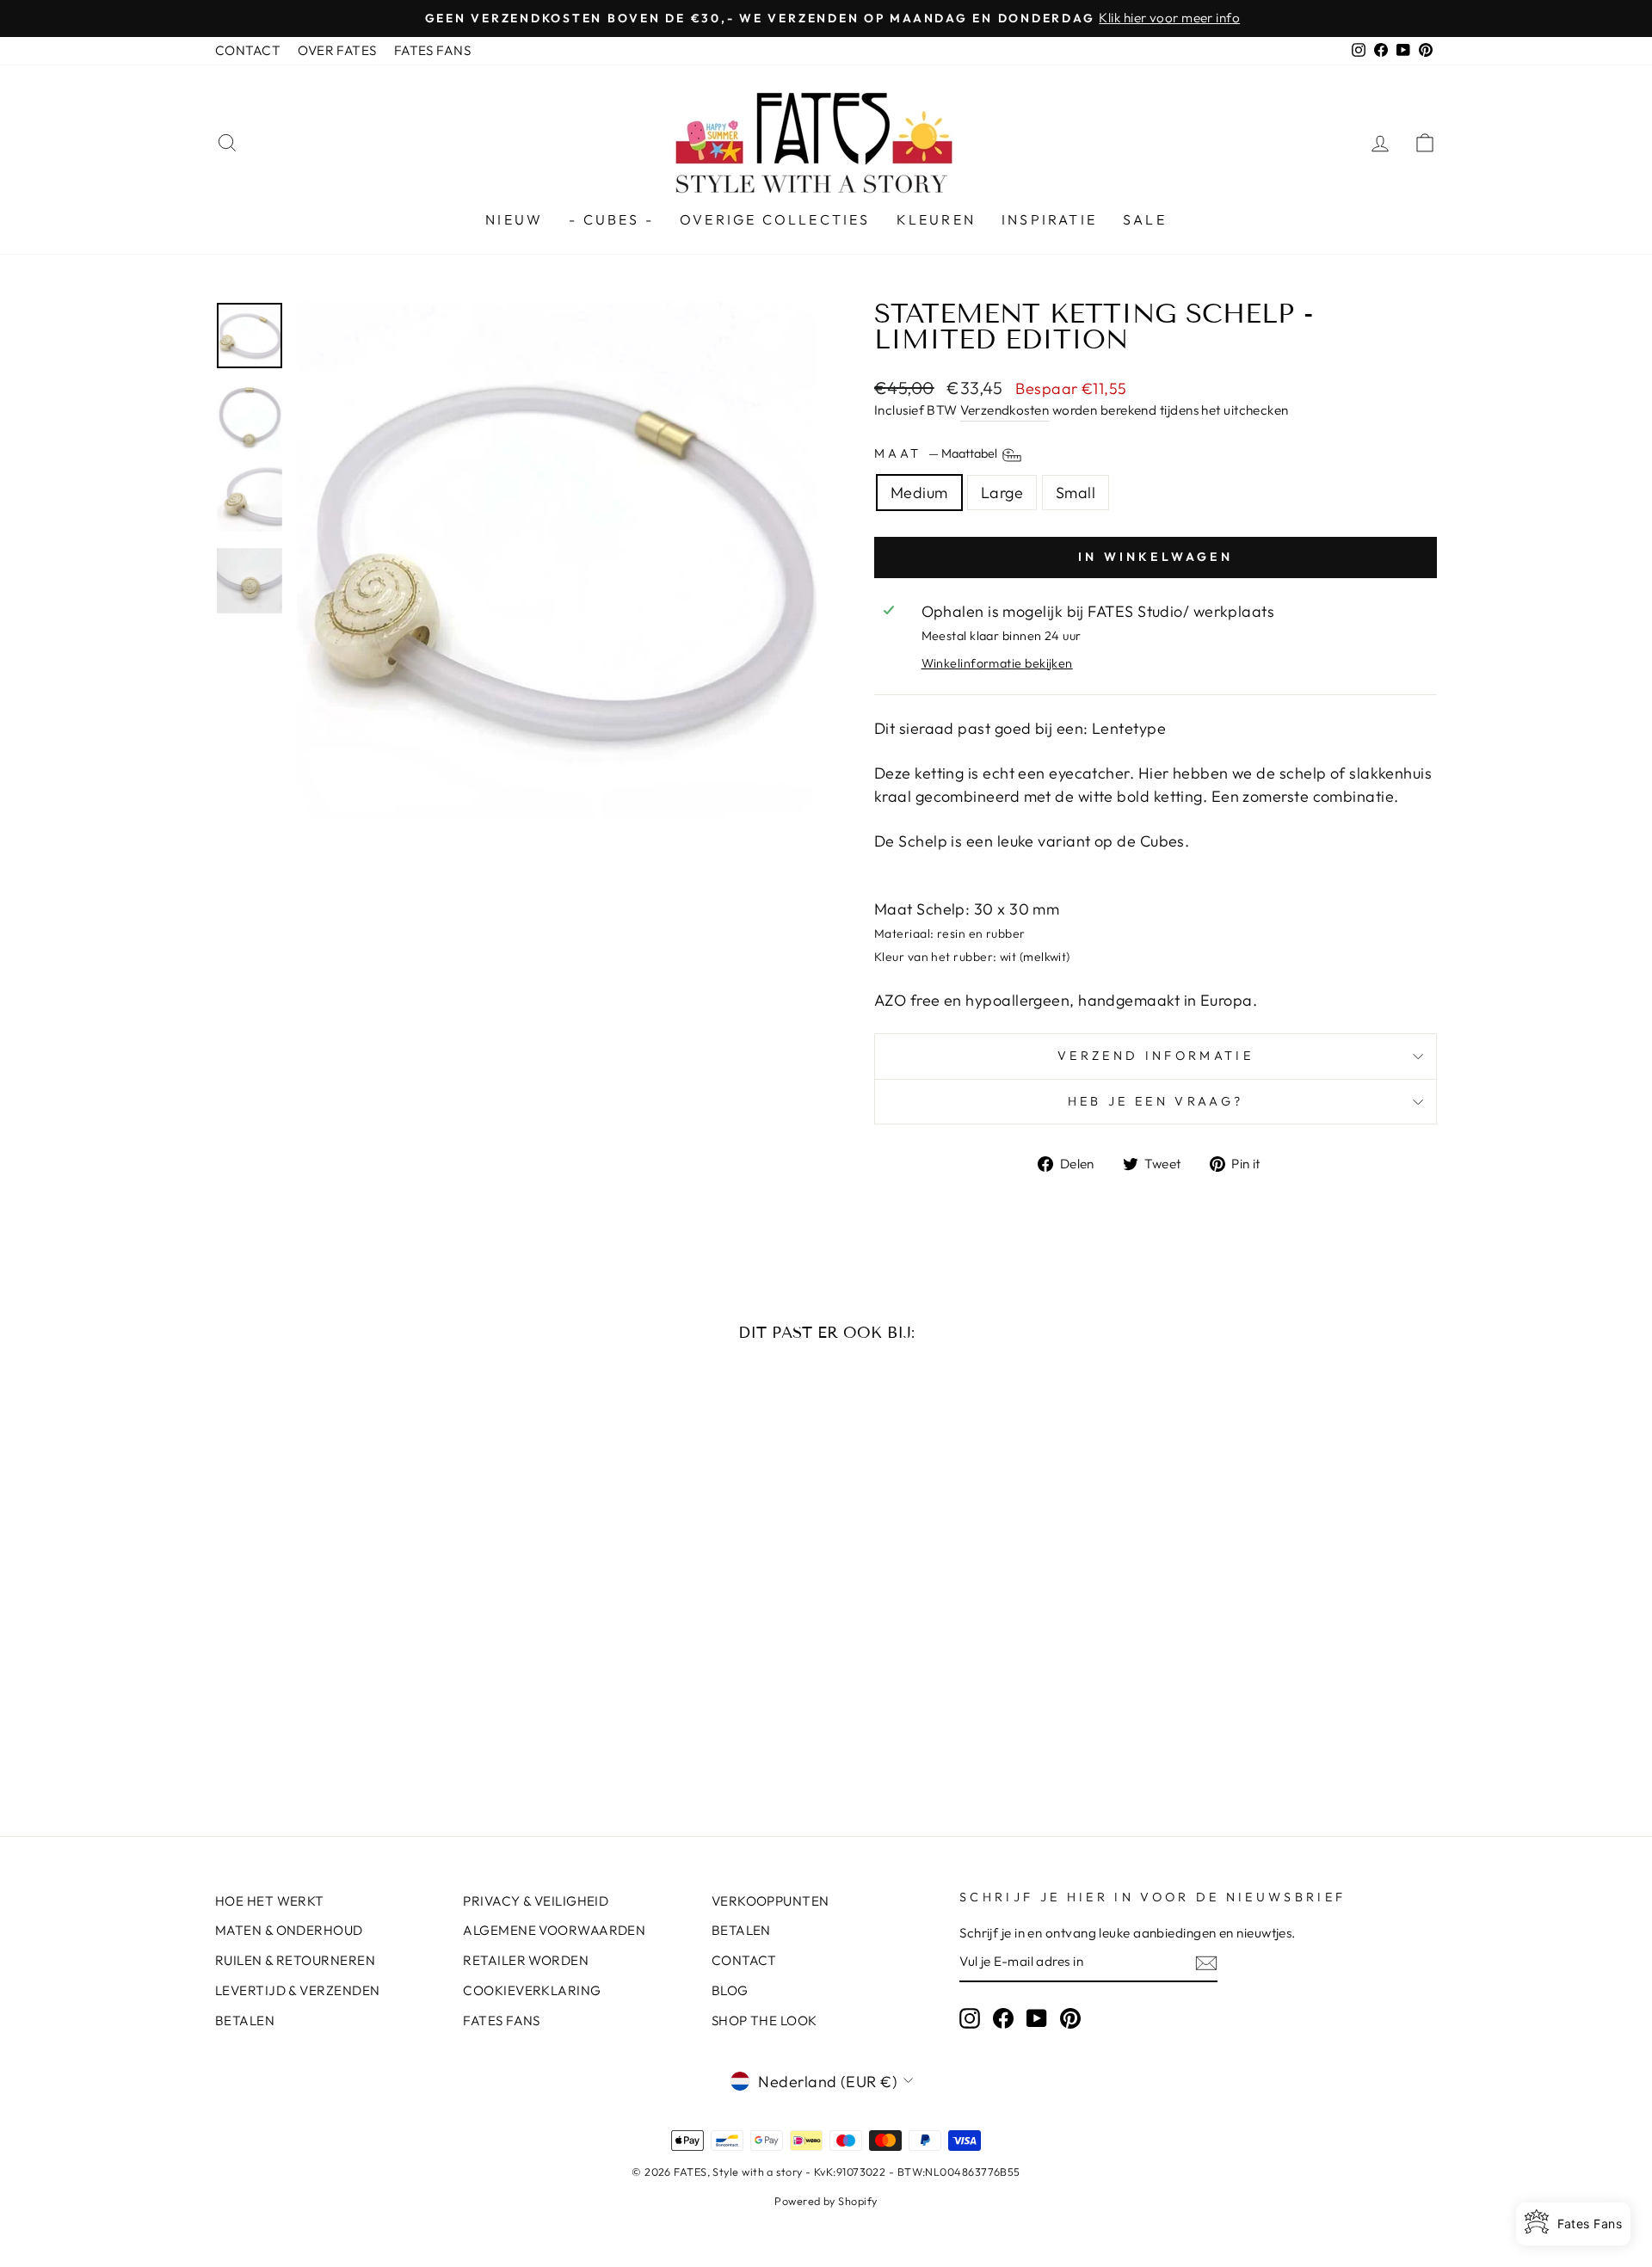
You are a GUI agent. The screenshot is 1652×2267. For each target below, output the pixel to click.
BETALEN (245, 2021)
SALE (1145, 219)
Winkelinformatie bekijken (997, 663)
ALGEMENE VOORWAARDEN (554, 1930)
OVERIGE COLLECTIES (775, 219)
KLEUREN (936, 219)
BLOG (730, 1990)
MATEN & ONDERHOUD (289, 1930)
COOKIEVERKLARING (532, 1990)
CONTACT (248, 50)
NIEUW (514, 219)
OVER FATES (337, 50)
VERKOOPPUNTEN (771, 1901)
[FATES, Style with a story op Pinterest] (1070, 2018)
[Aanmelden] (1206, 1962)
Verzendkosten (1005, 410)
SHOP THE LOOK (764, 2021)
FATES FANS (433, 50)
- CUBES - (611, 219)
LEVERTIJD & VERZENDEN (297, 1990)
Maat (937, 453)
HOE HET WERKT (270, 1901)
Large (1002, 493)
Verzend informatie (1156, 1056)
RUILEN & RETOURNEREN (295, 1960)
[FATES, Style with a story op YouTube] (1037, 2018)
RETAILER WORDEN (526, 1960)
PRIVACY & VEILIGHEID (536, 1901)
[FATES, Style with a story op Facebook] (1003, 2018)
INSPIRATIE (1049, 219)
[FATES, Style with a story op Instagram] (970, 2018)
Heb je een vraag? (1156, 1101)
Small (1076, 493)
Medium (919, 493)
